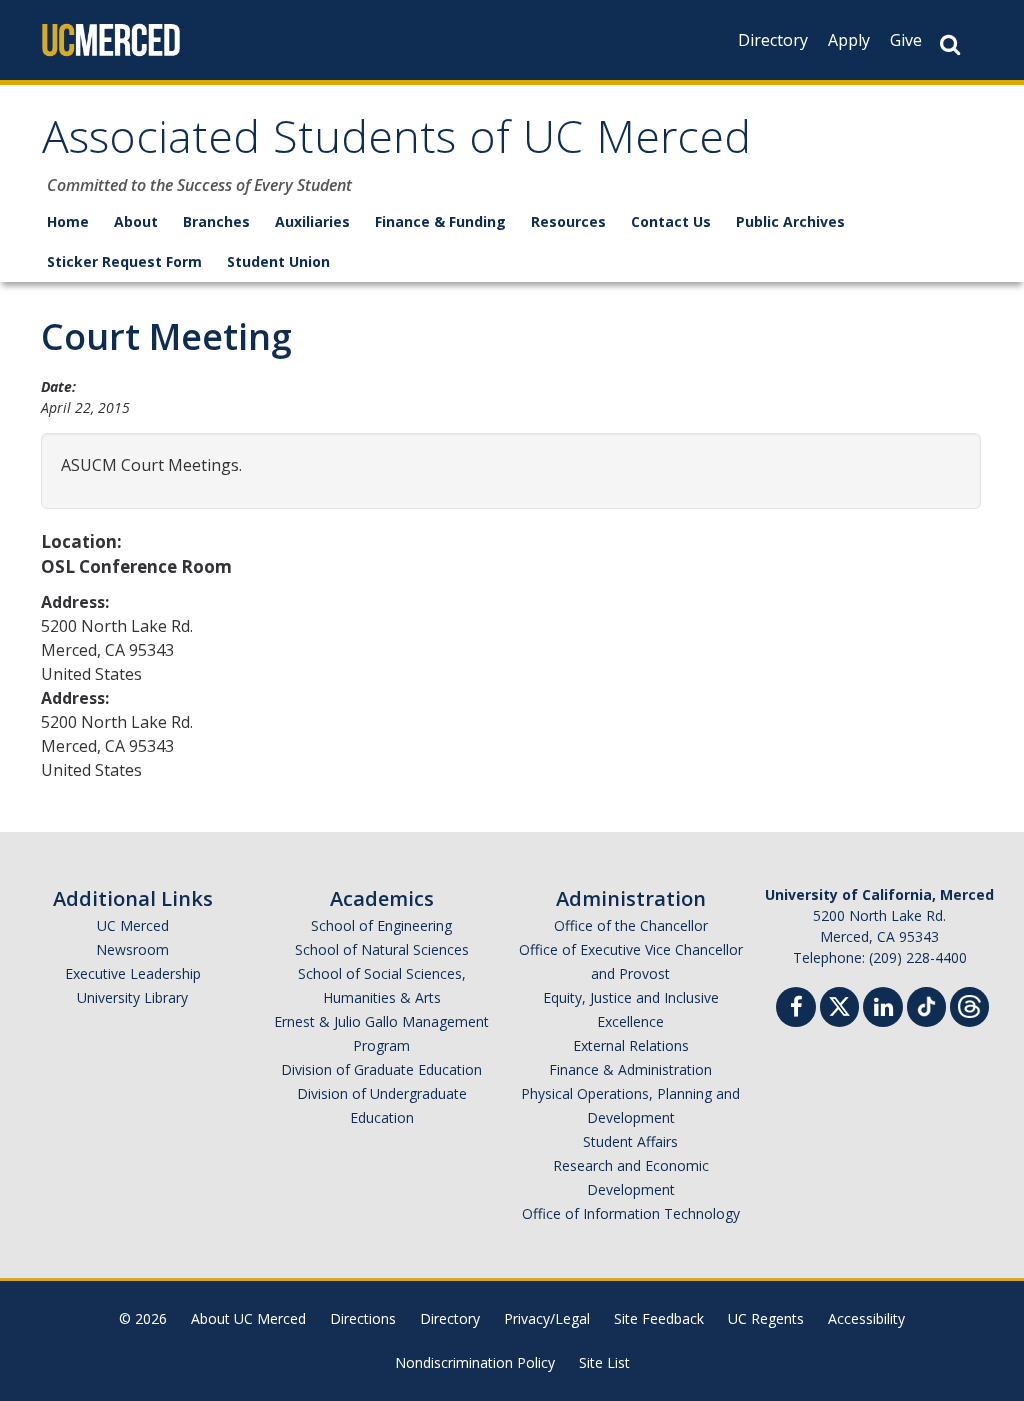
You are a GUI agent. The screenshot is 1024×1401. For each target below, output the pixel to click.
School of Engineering (381, 925)
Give (906, 40)
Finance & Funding (440, 221)
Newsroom (132, 949)
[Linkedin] (883, 1009)
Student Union (278, 261)
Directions (363, 1318)
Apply (849, 40)
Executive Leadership (133, 973)
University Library (132, 997)
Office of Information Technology (631, 1213)
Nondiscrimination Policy (475, 1362)
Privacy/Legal (547, 1318)
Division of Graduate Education (381, 1069)
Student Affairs (630, 1141)
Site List (604, 1362)
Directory (773, 40)
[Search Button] (950, 44)
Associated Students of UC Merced (396, 143)
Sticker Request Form (124, 261)
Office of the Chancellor (631, 925)
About (136, 221)
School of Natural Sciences (382, 949)
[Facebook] (796, 1009)
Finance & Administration (630, 1069)
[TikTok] (926, 1004)
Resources (568, 221)
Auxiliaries (312, 221)
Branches (216, 221)
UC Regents (766, 1318)
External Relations (631, 1045)
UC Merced (133, 925)
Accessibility (866, 1318)
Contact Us (671, 221)
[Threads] (969, 1004)
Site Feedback (659, 1318)
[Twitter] (839, 1004)
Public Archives (790, 221)
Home (68, 221)
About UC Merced (248, 1318)
